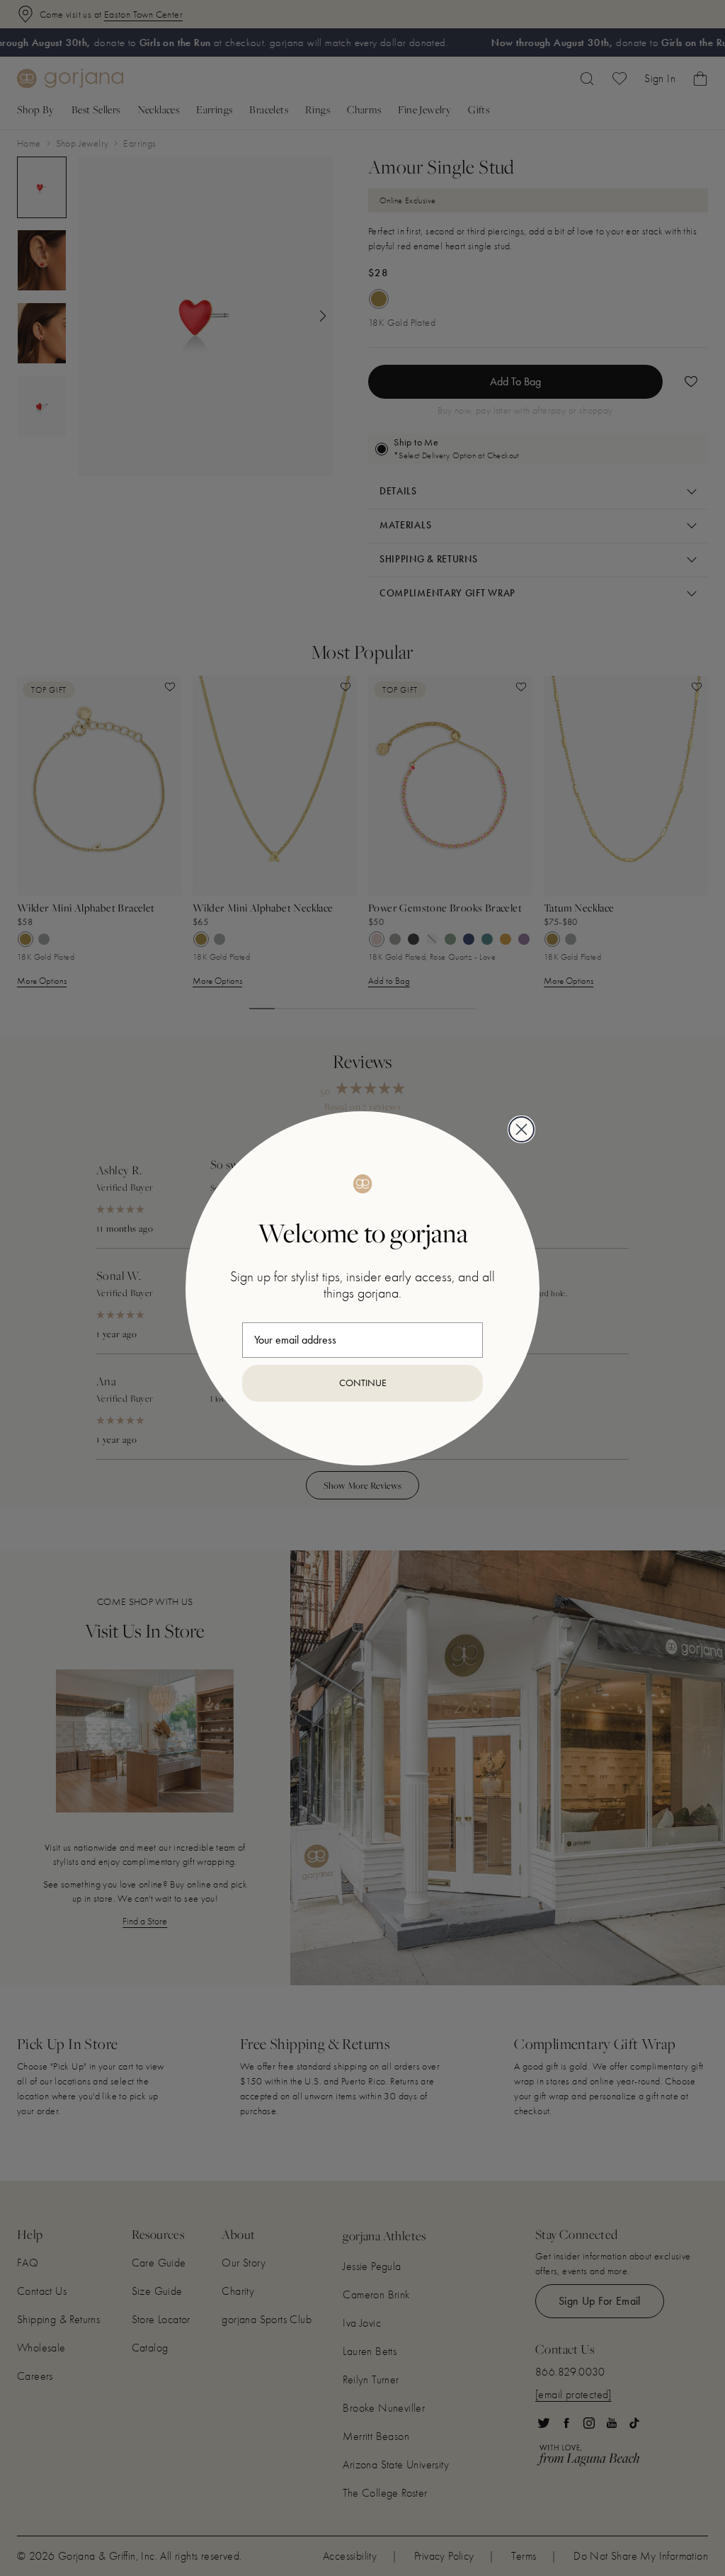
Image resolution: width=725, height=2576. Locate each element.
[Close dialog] (521, 1129)
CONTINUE (363, 1383)
